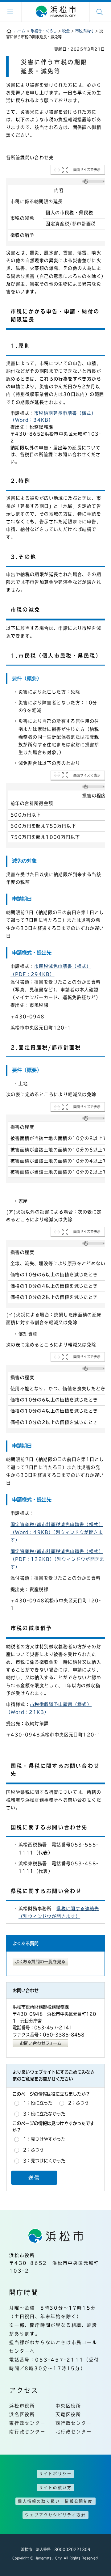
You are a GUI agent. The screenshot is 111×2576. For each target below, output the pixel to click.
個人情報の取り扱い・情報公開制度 (55, 2501)
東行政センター (27, 2423)
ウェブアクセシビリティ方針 (55, 2515)
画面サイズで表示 (87, 170)
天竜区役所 (68, 2414)
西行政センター (74, 2423)
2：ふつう (78, 2103)
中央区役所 (68, 2406)
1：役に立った (38, 2103)
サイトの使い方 (55, 2488)
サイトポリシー (55, 2474)
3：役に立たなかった (44, 2114)
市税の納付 (84, 31)
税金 (66, 31)
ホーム (20, 31)
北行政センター (74, 2432)
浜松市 (55, 12)
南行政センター (27, 2432)
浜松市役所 (22, 2406)
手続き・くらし (44, 31)
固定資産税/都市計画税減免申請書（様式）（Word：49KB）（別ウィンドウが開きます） (57, 1532)
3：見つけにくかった (44, 2161)
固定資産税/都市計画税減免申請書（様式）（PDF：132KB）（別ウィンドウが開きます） (58, 1559)
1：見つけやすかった (44, 2139)
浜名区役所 (22, 2414)
